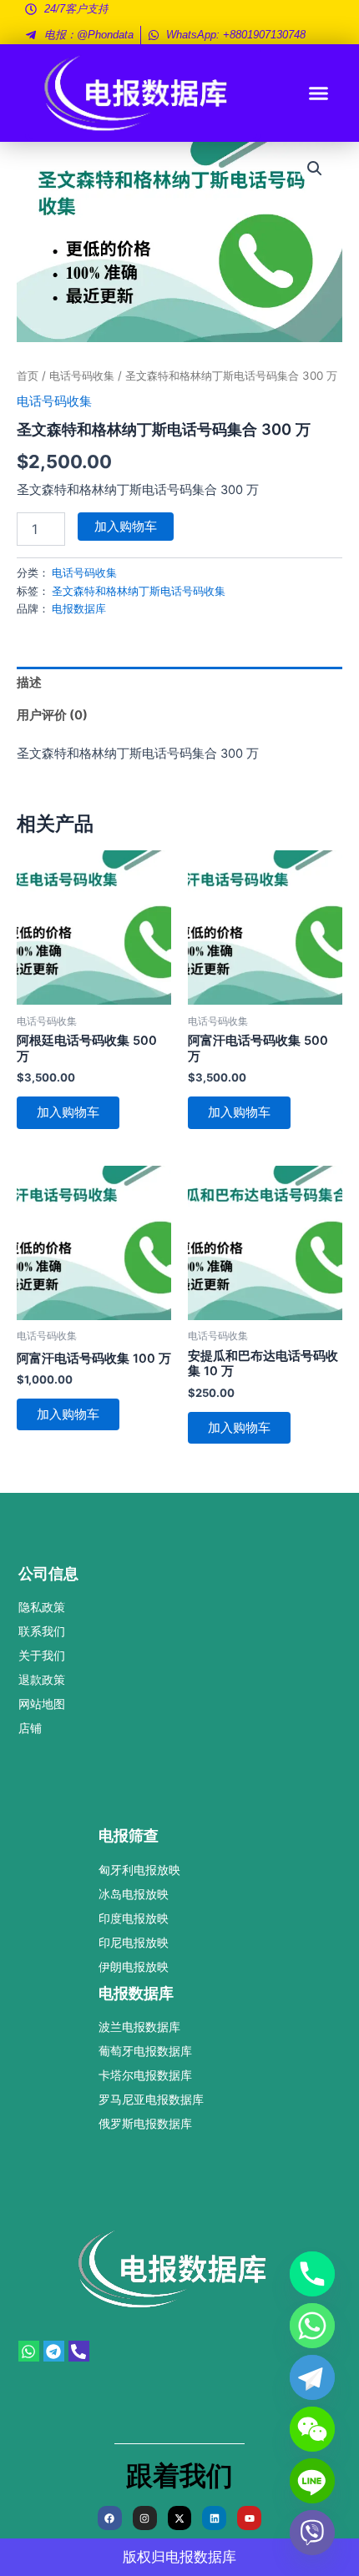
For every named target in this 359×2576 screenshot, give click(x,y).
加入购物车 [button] (68, 1112)
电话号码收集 (82, 376)
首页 (28, 376)
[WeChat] (312, 2429)
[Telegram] (312, 2377)
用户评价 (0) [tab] (52, 715)
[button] (319, 93)
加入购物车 (126, 527)
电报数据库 (79, 608)
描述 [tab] (29, 683)
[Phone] (312, 2274)
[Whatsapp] (312, 2326)
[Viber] (312, 2533)
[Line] (312, 2481)
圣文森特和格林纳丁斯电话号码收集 (139, 591)
